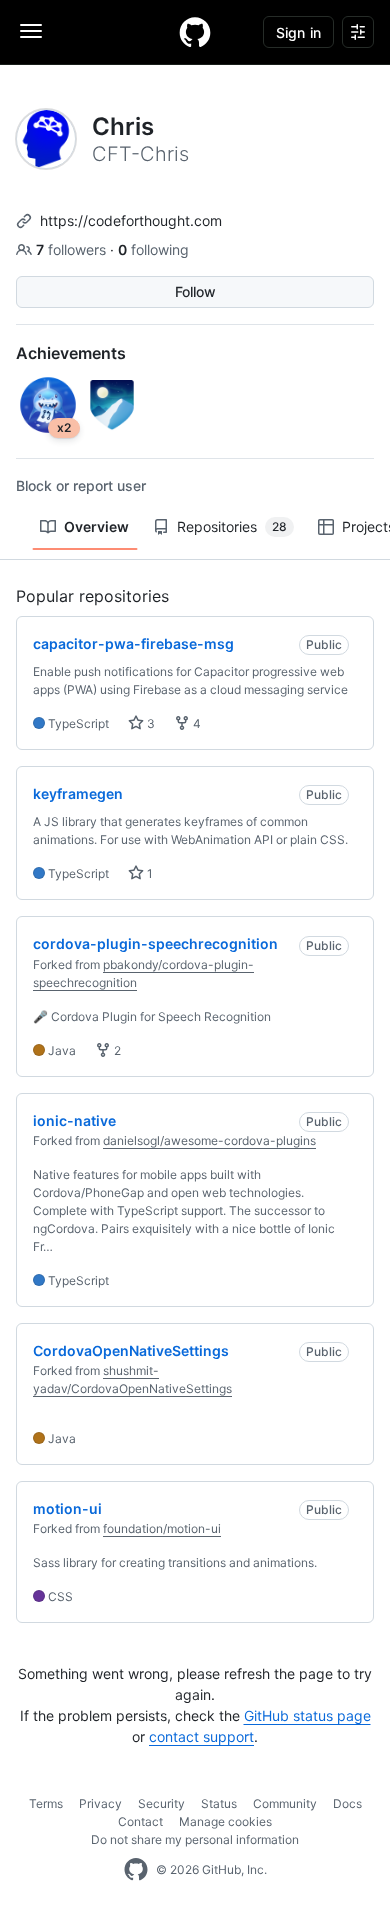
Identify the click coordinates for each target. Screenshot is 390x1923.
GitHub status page (307, 1715)
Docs (347, 1803)
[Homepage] (195, 32)
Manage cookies (225, 1821)
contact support (201, 1736)
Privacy (100, 1803)
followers (73, 249)
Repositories (232, 526)
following (153, 249)
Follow (195, 291)
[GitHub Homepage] (136, 1870)
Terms (46, 1803)
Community (285, 1803)
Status (219, 1803)
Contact (140, 1821)
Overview (96, 526)
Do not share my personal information (195, 1839)
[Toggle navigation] (31, 31)
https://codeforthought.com (131, 220)
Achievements (71, 353)
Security (161, 1803)
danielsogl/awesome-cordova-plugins (209, 1140)
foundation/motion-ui (162, 1528)
